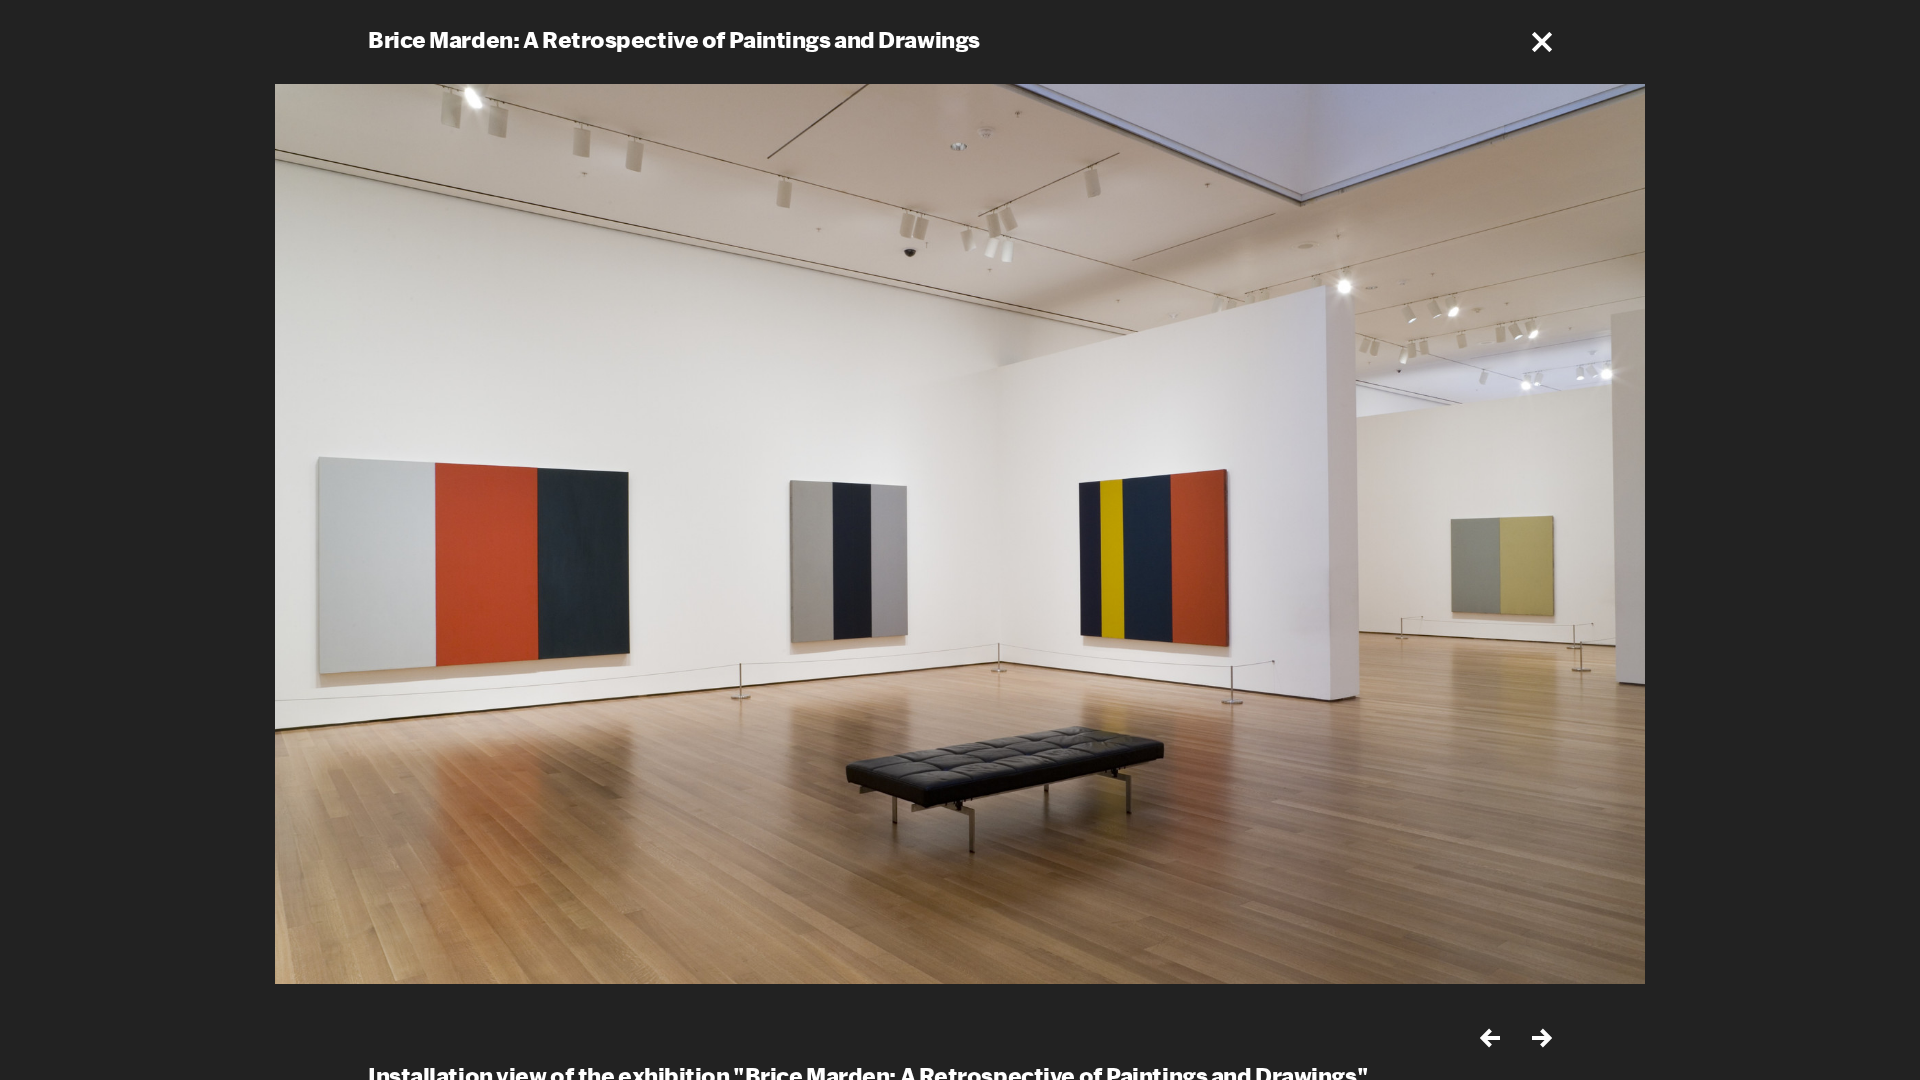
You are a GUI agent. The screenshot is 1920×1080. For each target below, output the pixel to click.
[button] (1542, 42)
